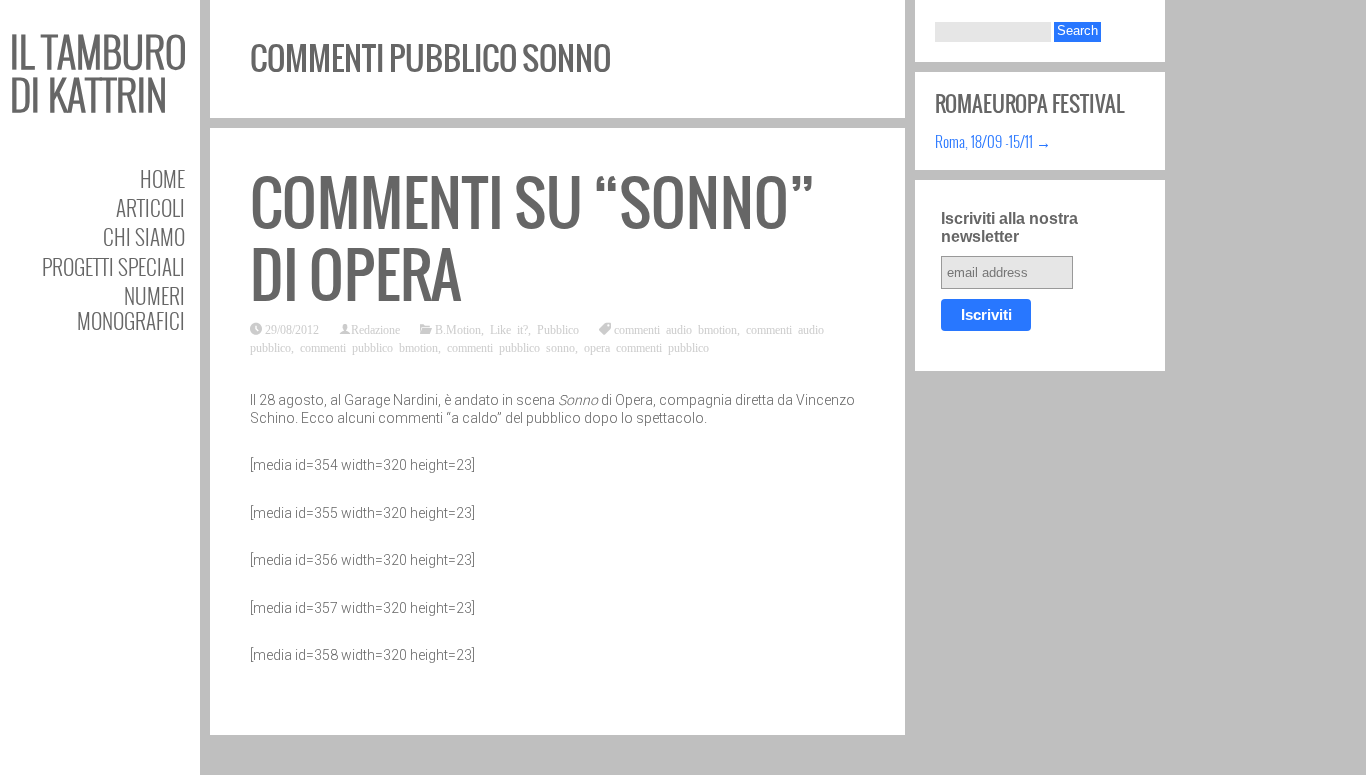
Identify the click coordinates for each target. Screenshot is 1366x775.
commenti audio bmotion (675, 329)
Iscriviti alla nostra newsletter (1009, 227)
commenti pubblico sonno (511, 347)
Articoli (150, 207)
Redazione (375, 329)
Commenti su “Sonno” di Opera (532, 239)
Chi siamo (144, 236)
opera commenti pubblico (646, 347)
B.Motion (458, 329)
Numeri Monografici (131, 308)
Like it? (509, 329)
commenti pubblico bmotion (369, 347)
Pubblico (558, 329)
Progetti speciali (113, 266)
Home (162, 178)
